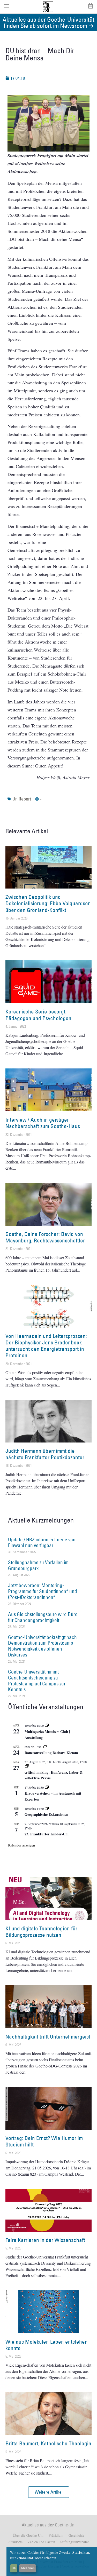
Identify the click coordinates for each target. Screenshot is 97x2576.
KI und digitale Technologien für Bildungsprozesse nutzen (41, 1932)
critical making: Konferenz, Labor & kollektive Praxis (54, 1775)
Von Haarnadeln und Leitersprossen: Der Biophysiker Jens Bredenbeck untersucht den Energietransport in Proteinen (46, 1346)
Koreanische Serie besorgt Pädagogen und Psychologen (38, 1015)
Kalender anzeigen (21, 1845)
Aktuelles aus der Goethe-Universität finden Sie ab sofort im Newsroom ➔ (48, 22)
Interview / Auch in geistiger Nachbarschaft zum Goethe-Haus (43, 1123)
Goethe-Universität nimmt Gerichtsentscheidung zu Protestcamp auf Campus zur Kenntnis (37, 1681)
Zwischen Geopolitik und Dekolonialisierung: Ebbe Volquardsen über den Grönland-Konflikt (48, 903)
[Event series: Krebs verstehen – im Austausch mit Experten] (47, 1787)
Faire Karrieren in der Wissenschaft (45, 2240)
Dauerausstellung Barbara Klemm (51, 1753)
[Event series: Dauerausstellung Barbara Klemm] (45, 1747)
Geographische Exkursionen (46, 1814)
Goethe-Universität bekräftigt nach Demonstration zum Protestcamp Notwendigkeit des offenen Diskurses (42, 1646)
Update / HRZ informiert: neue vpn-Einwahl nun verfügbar (43, 1543)
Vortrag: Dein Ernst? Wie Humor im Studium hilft (44, 2141)
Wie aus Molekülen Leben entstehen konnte (47, 2345)
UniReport (22, 799)
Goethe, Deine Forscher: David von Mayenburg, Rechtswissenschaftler (45, 1237)
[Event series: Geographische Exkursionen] (47, 1809)
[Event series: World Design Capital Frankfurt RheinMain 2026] (27, 1766)
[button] (49, 2492)
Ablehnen (28, 2568)
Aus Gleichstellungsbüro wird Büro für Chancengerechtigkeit (43, 1617)
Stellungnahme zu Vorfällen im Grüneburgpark (38, 1565)
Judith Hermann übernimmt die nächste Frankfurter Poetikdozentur (45, 1454)
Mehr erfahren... (47, 2558)
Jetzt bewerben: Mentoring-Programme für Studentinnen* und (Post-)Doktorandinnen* (43, 1591)
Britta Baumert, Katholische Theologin (48, 2443)
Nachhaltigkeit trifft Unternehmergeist (48, 2037)
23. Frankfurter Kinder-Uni (47, 1834)
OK (14, 2568)
